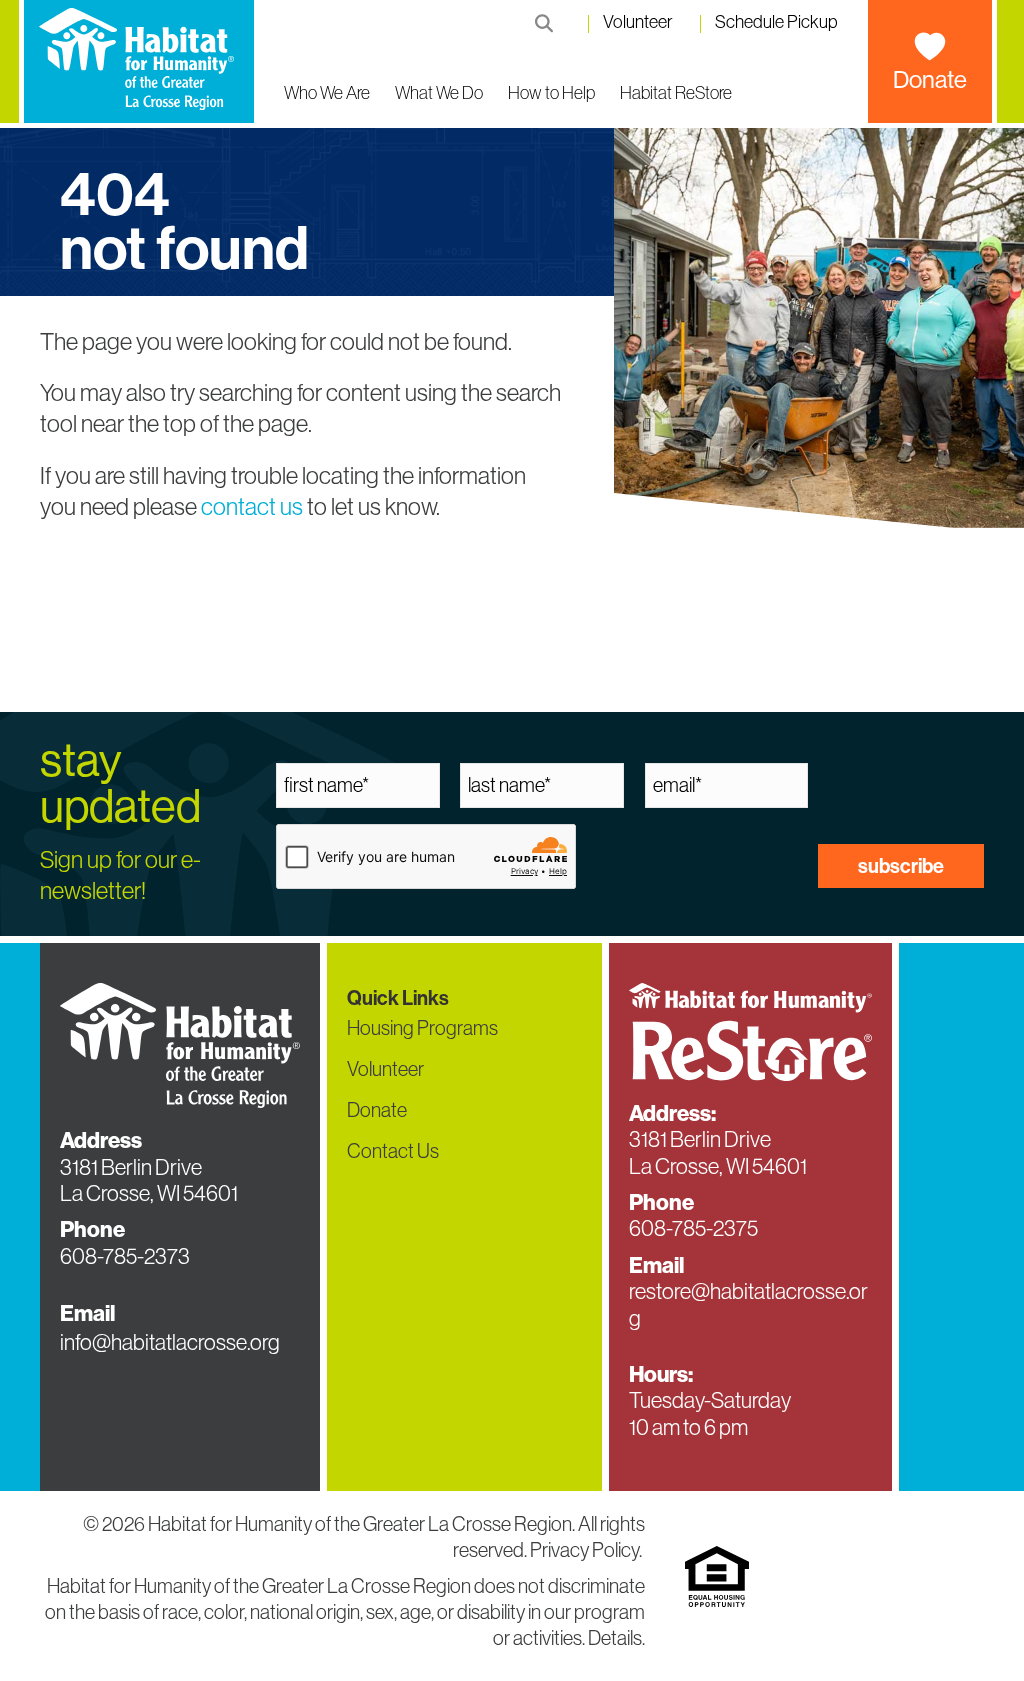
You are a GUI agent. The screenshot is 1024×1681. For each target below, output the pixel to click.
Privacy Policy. (587, 1550)
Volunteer (638, 22)
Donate (930, 79)
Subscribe (901, 866)
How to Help (551, 93)
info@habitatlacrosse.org (170, 1342)
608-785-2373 (125, 1256)
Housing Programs (422, 1028)
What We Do (439, 93)
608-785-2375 (693, 1228)
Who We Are (327, 93)
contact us (252, 506)
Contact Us (393, 1151)
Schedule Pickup (776, 22)
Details (615, 1638)
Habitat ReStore (676, 93)
